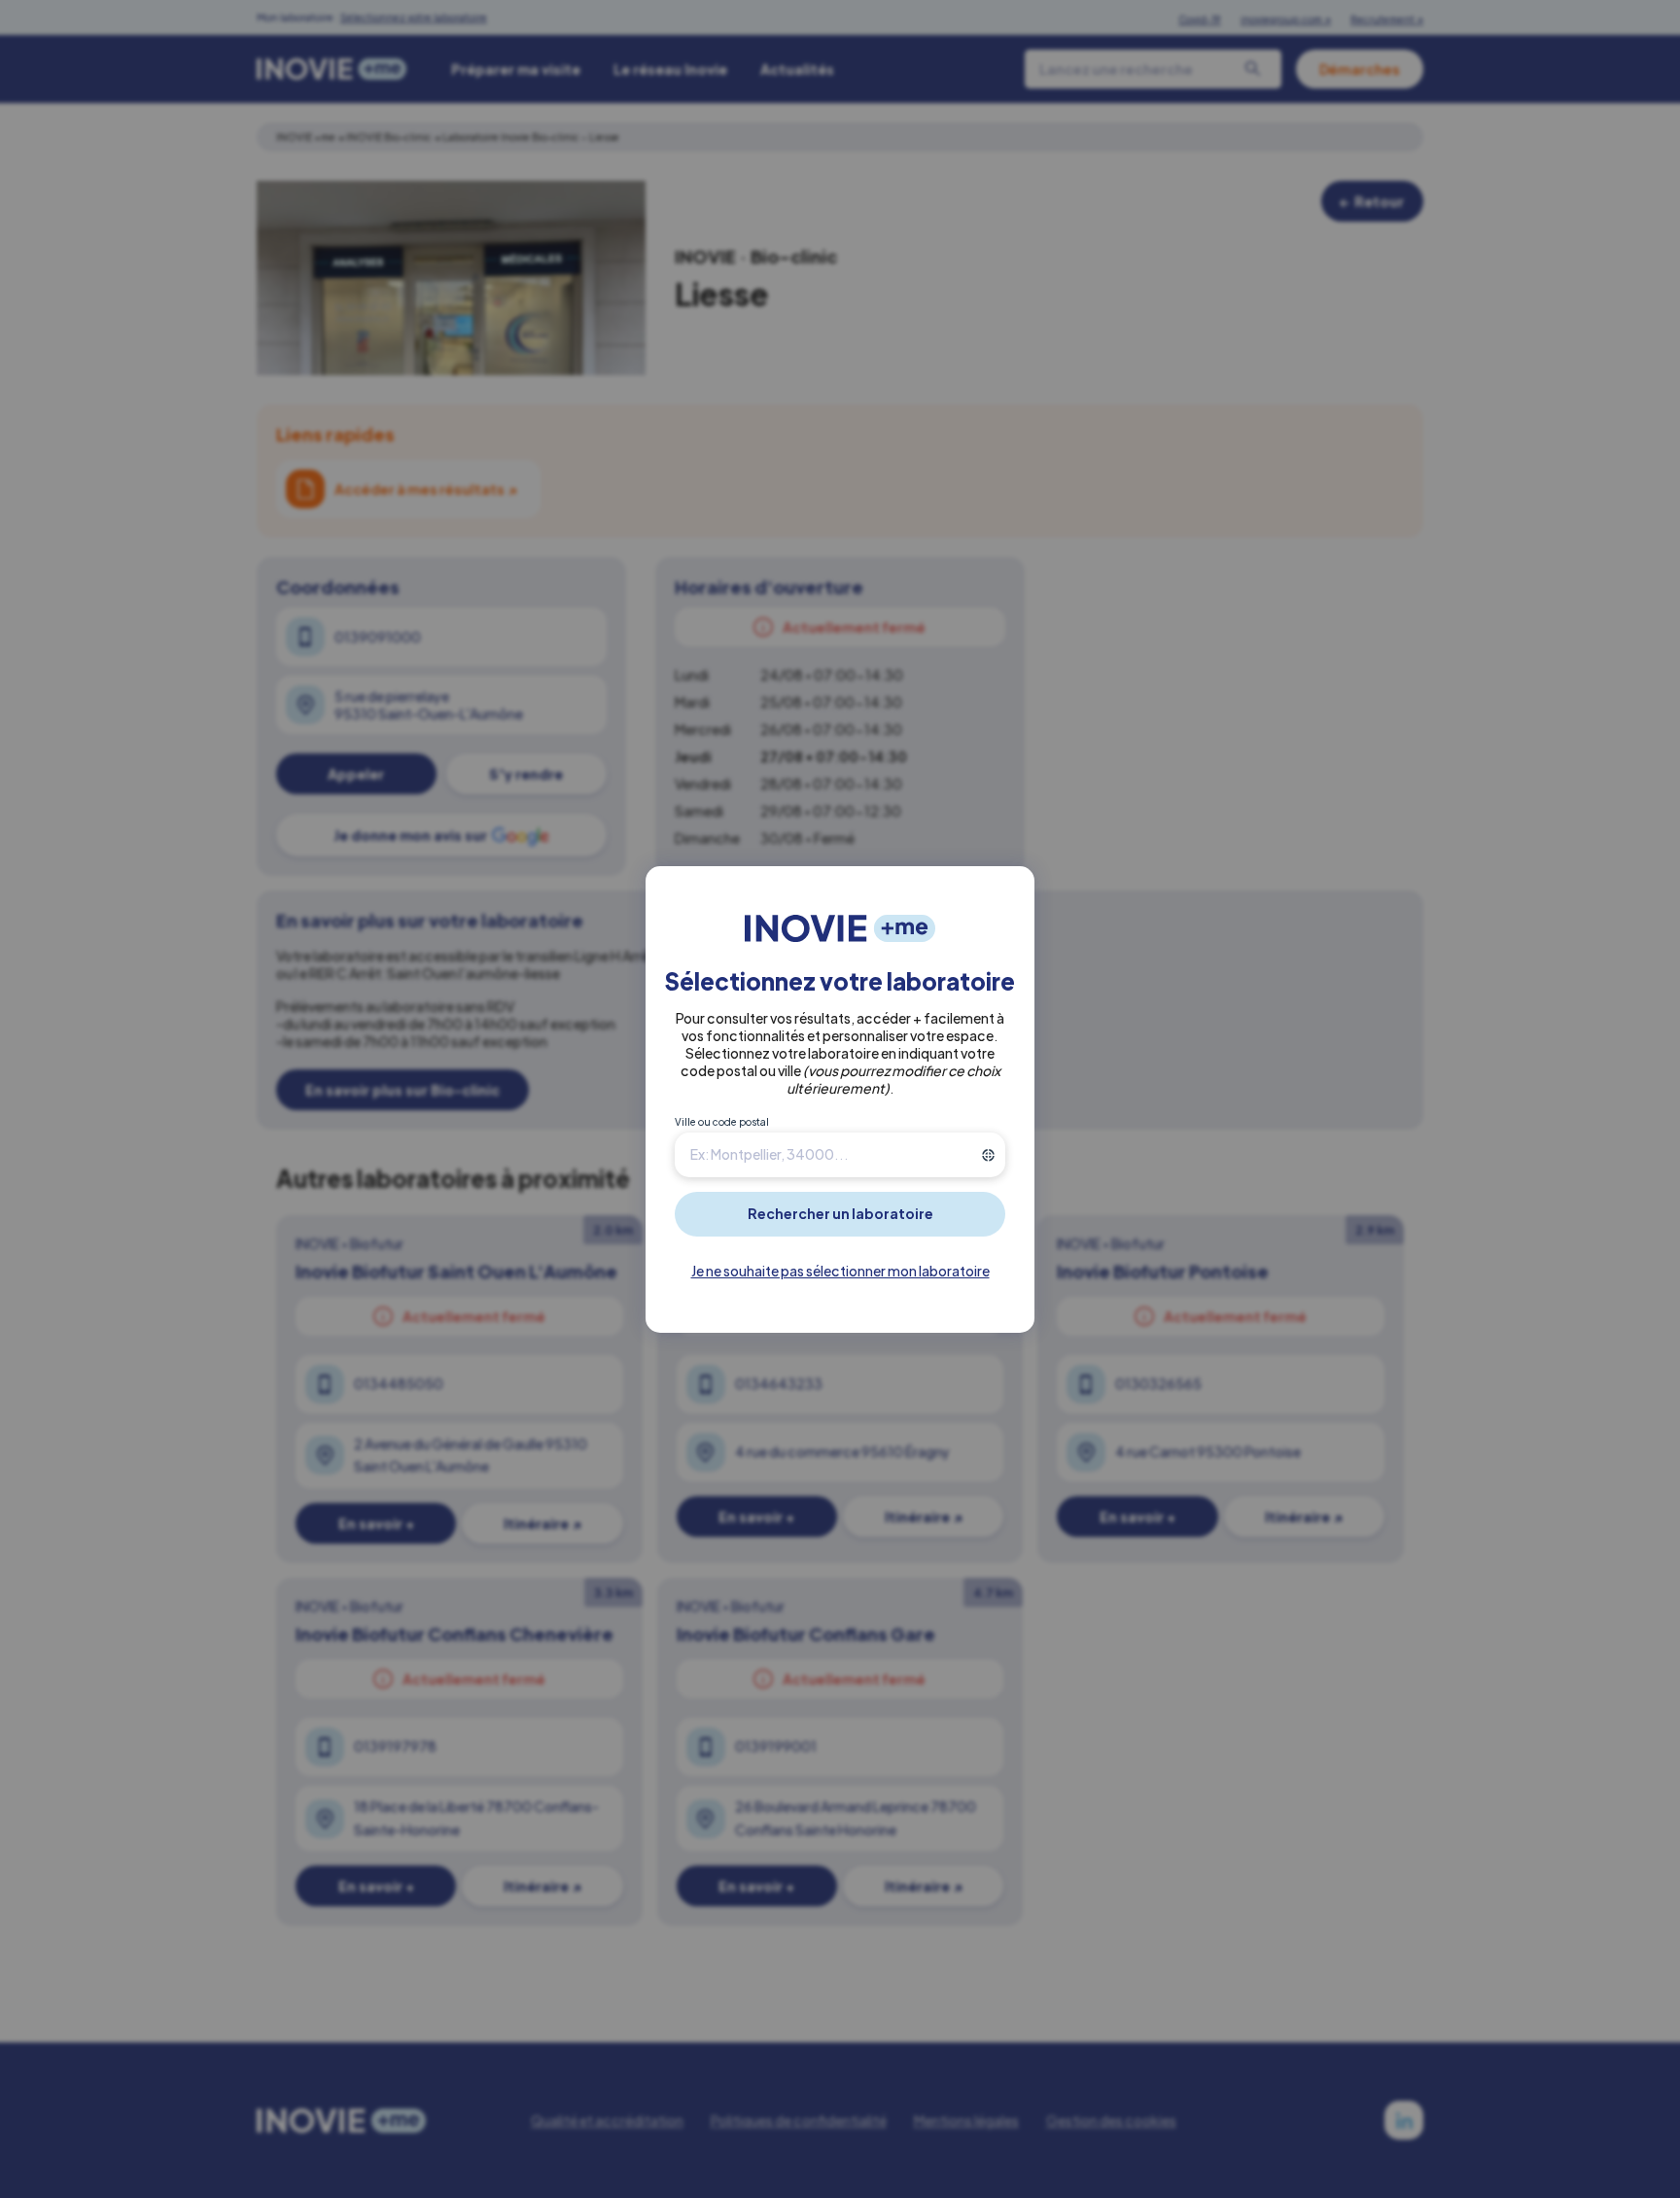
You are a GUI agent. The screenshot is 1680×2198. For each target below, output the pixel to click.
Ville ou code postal (722, 1122)
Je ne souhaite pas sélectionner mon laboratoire (840, 1271)
